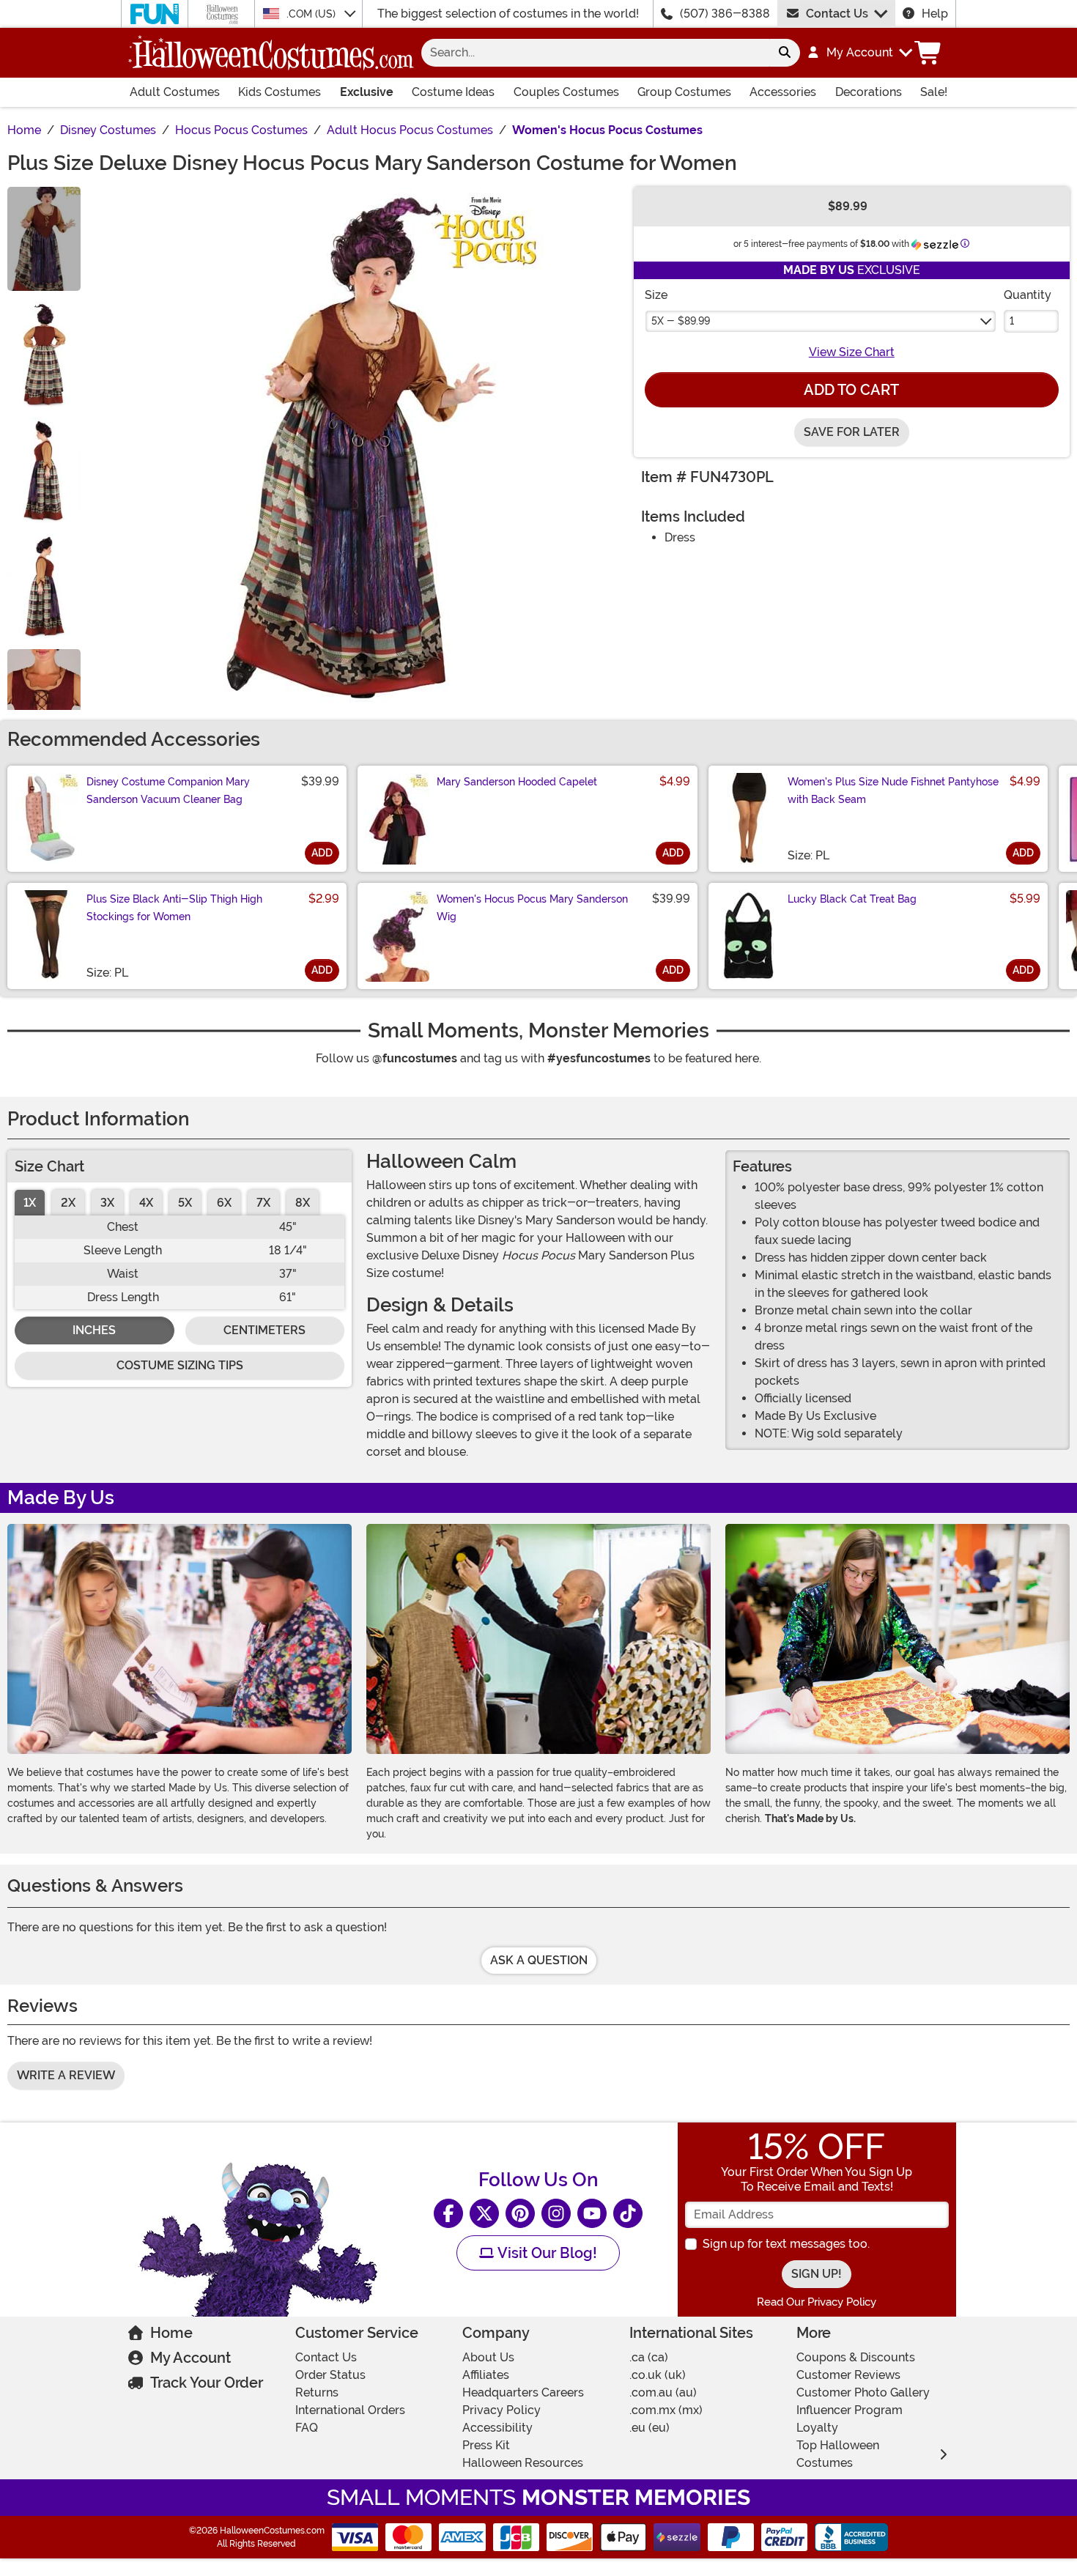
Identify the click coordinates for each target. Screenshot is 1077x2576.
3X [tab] (107, 1203)
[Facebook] (448, 2213)
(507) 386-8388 (725, 14)
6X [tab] (224, 1203)
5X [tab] (185, 1203)
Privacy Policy (502, 2410)
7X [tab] (263, 1203)
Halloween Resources (523, 2463)
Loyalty (817, 2428)
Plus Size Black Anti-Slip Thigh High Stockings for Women (174, 908)
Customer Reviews (848, 2375)
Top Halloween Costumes (838, 2454)
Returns (317, 2392)
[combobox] (595, 53)
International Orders (350, 2410)
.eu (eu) (649, 2428)
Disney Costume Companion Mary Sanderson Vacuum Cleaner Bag (168, 791)
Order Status (330, 2375)
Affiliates (486, 2375)
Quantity (1028, 295)
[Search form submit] (785, 53)
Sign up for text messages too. (786, 2244)
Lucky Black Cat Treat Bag (852, 899)
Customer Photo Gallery (863, 2392)
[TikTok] (628, 2213)
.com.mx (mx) (666, 2410)
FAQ (307, 2428)
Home (171, 2333)
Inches (94, 1330)
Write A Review (66, 2075)
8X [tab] (303, 1203)
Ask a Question (539, 1960)
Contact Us (837, 14)
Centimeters (264, 1330)
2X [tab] (68, 1203)
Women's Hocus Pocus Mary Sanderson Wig (532, 908)
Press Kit (486, 2445)
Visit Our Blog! (545, 2253)
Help (935, 14)
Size (656, 295)
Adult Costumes (175, 92)
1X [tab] (30, 1203)
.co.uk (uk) (658, 2375)
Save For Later (852, 432)
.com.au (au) (663, 2392)
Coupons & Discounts (856, 2357)
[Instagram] (556, 2213)
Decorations (869, 92)
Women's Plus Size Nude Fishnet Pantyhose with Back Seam (893, 791)
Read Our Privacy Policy (817, 2302)
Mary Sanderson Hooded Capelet (517, 782)
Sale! (934, 92)
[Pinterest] (520, 2213)
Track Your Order (207, 2383)
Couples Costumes (566, 92)
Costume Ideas (453, 92)
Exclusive (367, 92)
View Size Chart (852, 352)
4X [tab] (146, 1203)
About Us (488, 2357)
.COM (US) (312, 14)
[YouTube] (592, 2213)
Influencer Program (850, 2410)
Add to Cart (851, 390)
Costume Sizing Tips (180, 1365)
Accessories (783, 92)
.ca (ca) (649, 2357)
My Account (190, 2358)
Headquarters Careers (523, 2392)
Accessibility (497, 2428)
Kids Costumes (280, 92)
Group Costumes (684, 92)
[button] (859, 53)
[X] (484, 2213)
